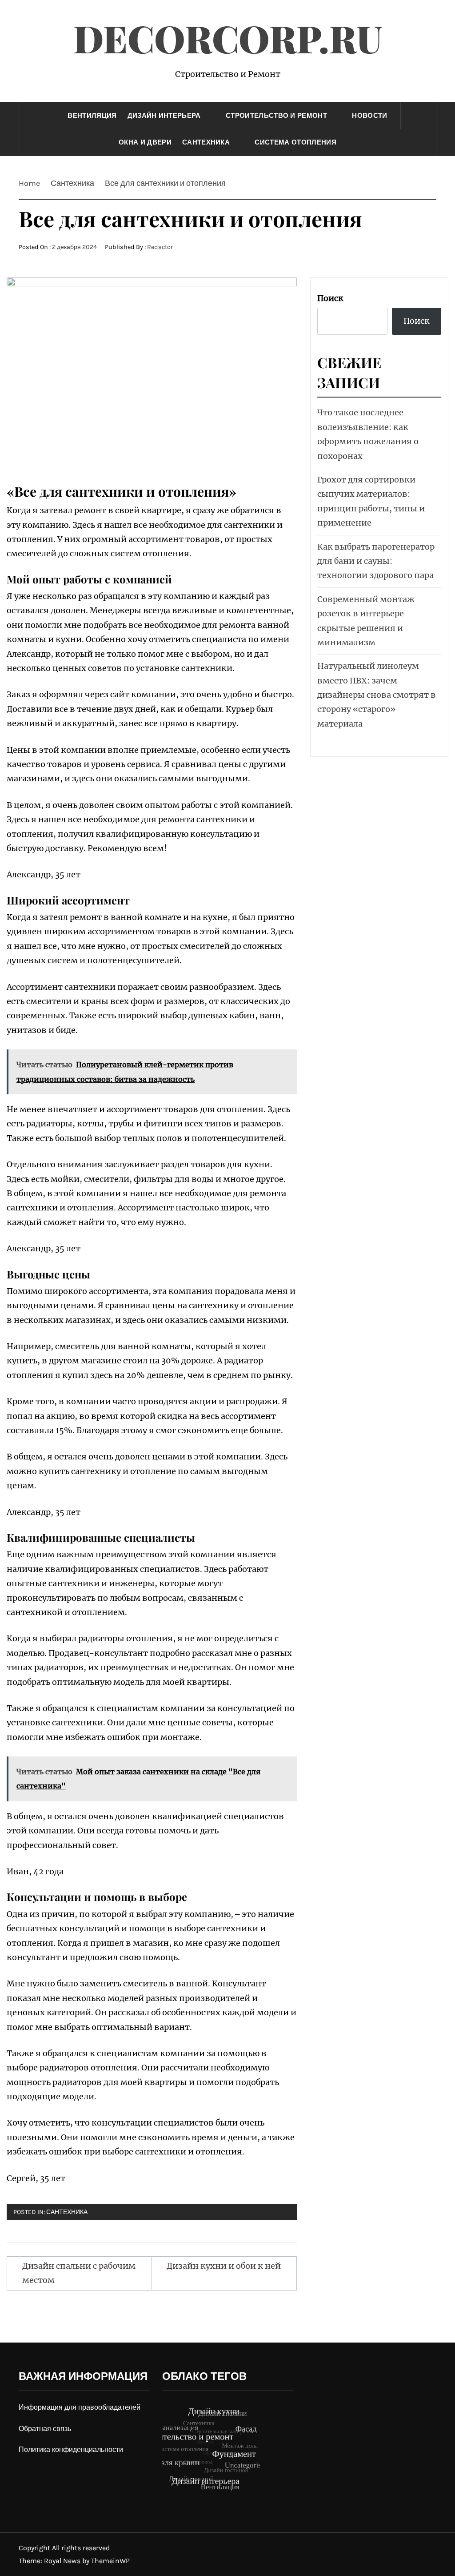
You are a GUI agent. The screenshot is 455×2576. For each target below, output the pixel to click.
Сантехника (206, 142)
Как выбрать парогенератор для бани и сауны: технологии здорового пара (376, 561)
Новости (369, 116)
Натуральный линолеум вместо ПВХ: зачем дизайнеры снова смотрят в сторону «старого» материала (377, 695)
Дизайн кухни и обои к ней (224, 2266)
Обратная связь (45, 2429)
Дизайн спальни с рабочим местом (79, 2273)
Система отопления (295, 142)
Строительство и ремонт (276, 116)
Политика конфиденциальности (71, 2449)
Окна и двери (145, 142)
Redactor (160, 247)
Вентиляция (92, 116)
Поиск (330, 298)
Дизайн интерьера (164, 116)
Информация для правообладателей (80, 2407)
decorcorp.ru (228, 38)
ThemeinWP (110, 2561)
